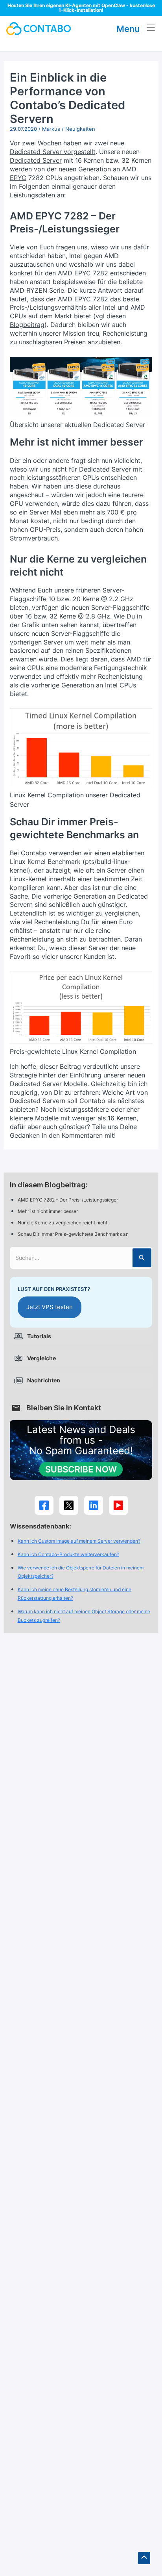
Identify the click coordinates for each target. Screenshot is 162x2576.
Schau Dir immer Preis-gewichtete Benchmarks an (74, 1234)
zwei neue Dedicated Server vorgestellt (67, 147)
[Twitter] (69, 1505)
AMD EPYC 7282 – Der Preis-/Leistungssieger (68, 1200)
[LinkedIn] (94, 1505)
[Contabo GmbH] (39, 29)
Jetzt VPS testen (50, 1307)
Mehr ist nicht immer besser (48, 1211)
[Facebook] (44, 1505)
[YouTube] (118, 1505)
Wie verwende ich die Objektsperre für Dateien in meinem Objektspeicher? (81, 1572)
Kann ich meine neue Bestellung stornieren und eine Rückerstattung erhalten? (75, 1594)
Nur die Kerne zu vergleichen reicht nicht (63, 1223)
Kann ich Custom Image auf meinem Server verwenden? (79, 1541)
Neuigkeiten (80, 129)
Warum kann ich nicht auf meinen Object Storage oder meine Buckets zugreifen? (84, 1616)
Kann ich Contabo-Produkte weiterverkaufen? (68, 1554)
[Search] (142, 1258)
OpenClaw (113, 5)
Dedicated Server (36, 160)
